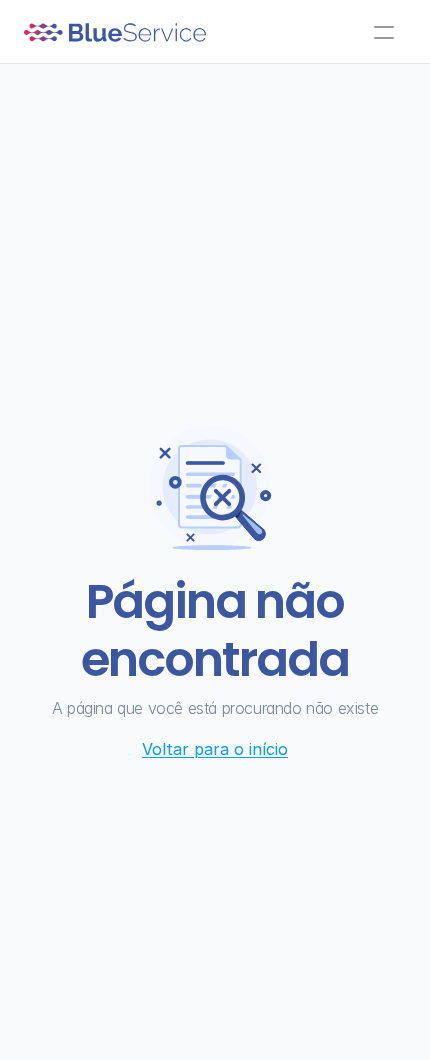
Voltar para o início (215, 749)
